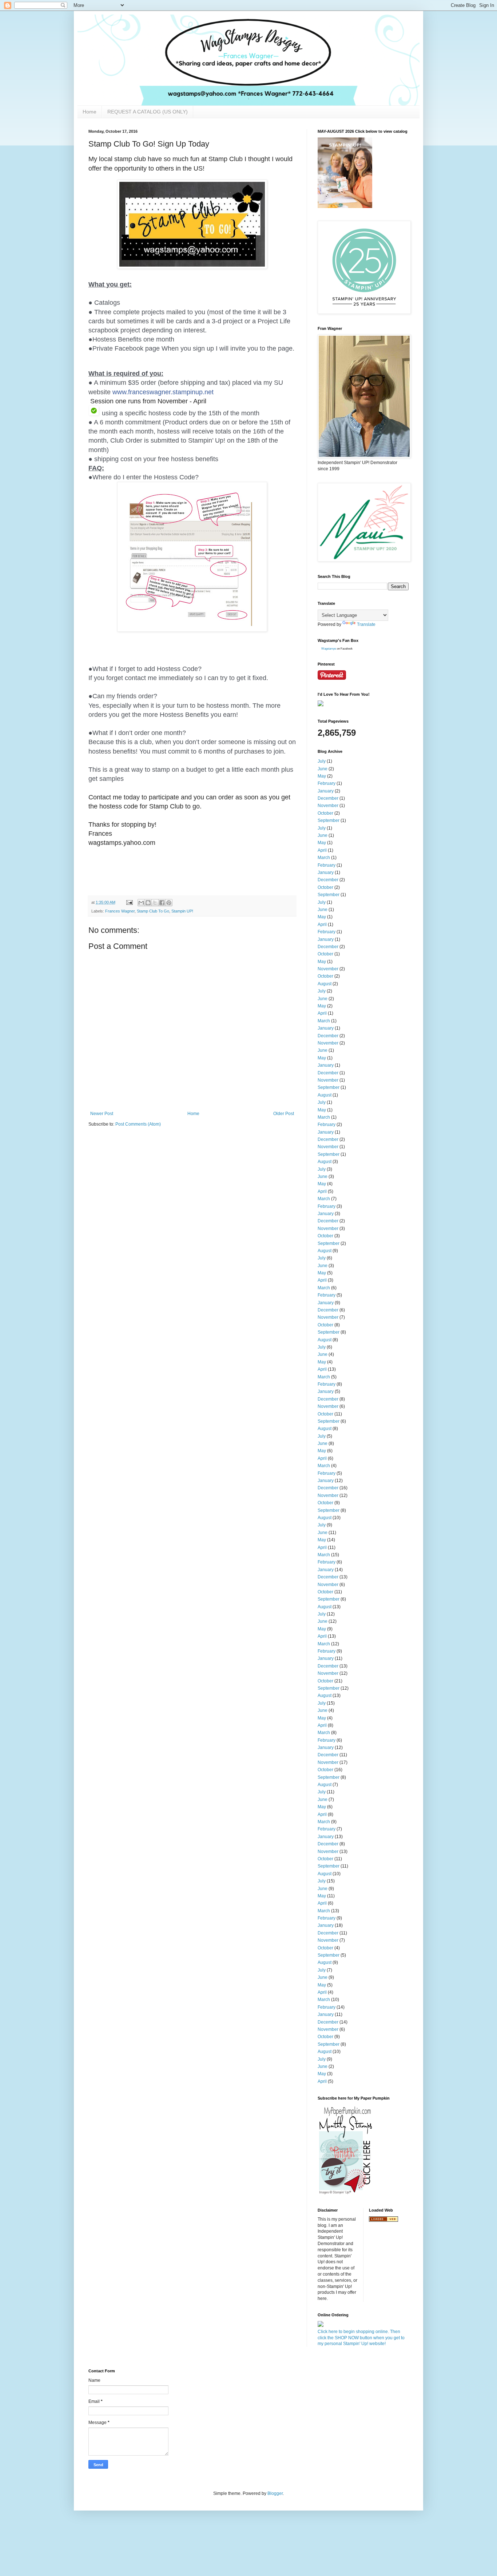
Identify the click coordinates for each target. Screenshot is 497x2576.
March (324, 858)
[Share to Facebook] (162, 903)
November (328, 806)
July (322, 761)
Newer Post (102, 1114)
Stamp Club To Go (153, 911)
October (325, 813)
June (323, 769)
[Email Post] (129, 902)
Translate (366, 624)
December (328, 798)
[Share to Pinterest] (169, 903)
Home (90, 112)
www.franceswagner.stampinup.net (163, 392)
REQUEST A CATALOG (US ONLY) (148, 112)
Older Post (284, 1114)
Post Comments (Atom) (138, 1124)
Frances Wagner (120, 911)
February (327, 783)
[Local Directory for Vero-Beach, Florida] (383, 2220)
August (325, 984)
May (322, 776)
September (329, 820)
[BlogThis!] (148, 903)
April (322, 850)
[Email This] (141, 903)
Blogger (275, 2493)
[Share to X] (155, 903)
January (326, 791)
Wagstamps (329, 649)
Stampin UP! (182, 911)
